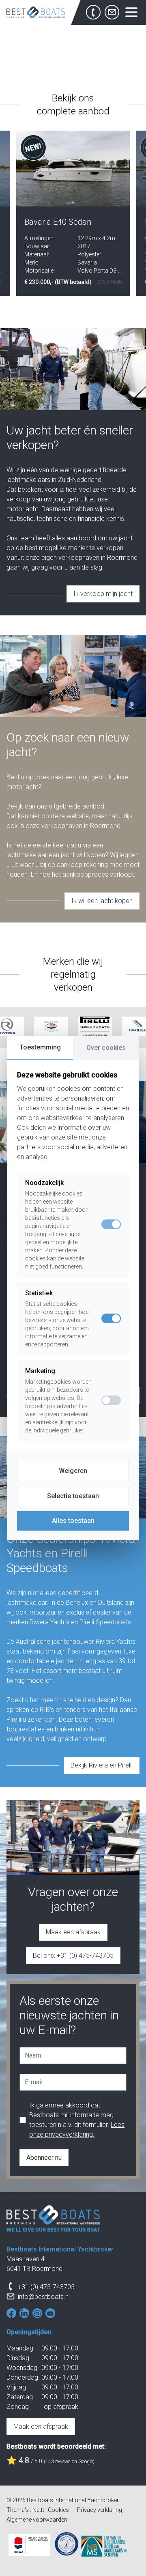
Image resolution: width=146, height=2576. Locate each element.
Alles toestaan (73, 1521)
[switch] (111, 1318)
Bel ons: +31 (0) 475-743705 (73, 1956)
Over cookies (106, 1048)
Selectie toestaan (73, 1496)
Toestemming (40, 1047)
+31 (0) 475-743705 (46, 2287)
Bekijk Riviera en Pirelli (102, 1765)
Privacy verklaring (100, 2510)
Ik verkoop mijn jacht (103, 594)
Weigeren (73, 1471)
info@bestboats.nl (44, 2297)
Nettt (38, 2510)
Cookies (58, 2510)
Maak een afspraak (73, 1932)
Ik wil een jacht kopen (102, 901)
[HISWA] (29, 2545)
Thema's (18, 2510)
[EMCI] (67, 2544)
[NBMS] (104, 2546)
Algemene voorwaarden (37, 2520)
